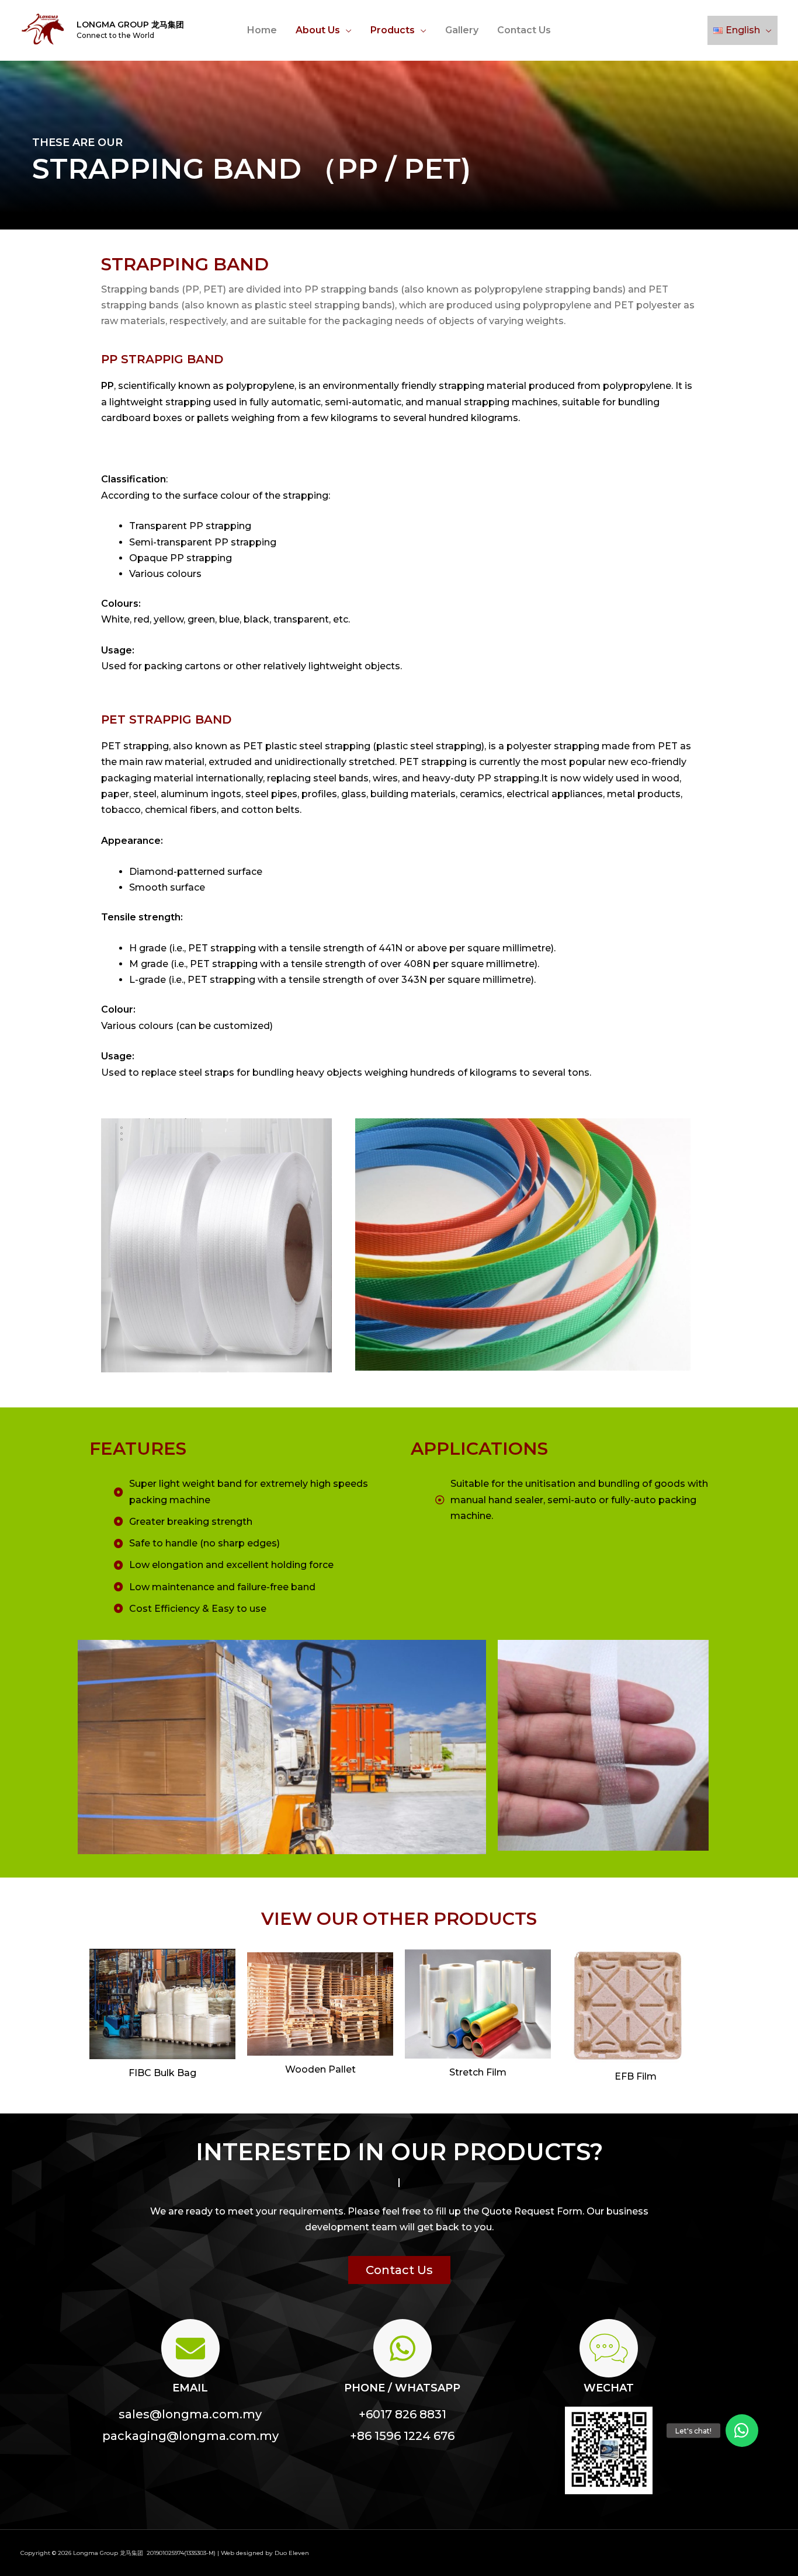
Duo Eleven (292, 2553)
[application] (346, 30)
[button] (399, 2270)
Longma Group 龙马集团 (130, 25)
